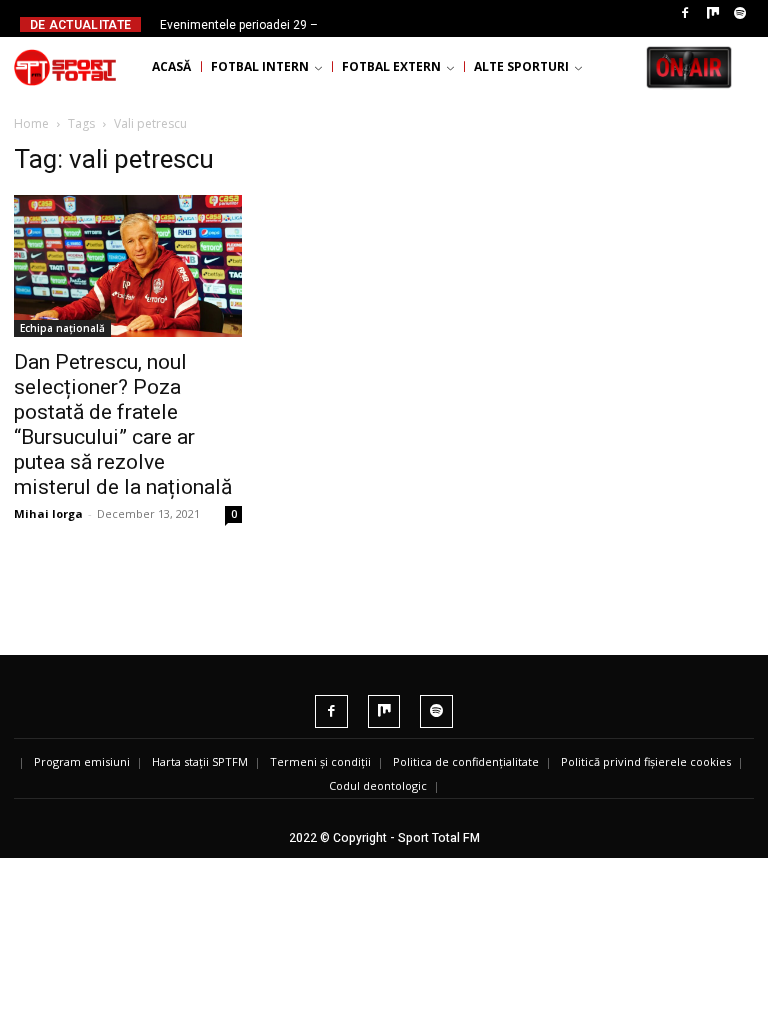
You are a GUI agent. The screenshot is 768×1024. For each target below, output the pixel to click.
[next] (415, 24)
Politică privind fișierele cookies (646, 761)
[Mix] (713, 14)
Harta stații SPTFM (200, 761)
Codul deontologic (378, 785)
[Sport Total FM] (65, 67)
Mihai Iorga (48, 513)
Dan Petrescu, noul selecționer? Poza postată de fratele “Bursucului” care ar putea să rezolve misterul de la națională (123, 424)
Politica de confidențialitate (466, 761)
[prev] (383, 24)
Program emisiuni (82, 761)
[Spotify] (740, 14)
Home (31, 123)
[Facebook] (685, 14)
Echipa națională (62, 328)
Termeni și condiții (320, 761)
